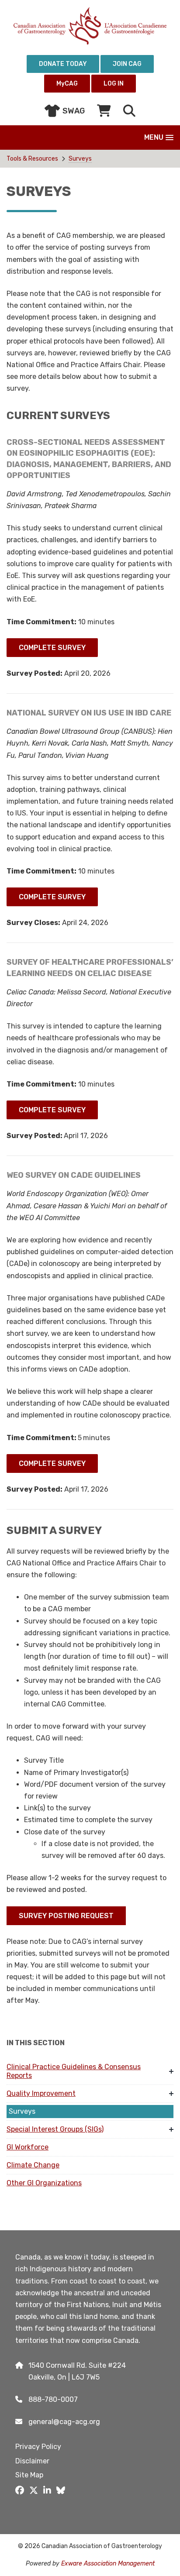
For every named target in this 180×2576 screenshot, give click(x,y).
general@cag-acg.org (64, 2422)
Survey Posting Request (66, 1916)
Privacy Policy (38, 2447)
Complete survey (52, 648)
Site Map (29, 2475)
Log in (114, 84)
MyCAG (67, 84)
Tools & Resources (32, 159)
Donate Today (63, 64)
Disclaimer (32, 2461)
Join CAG (127, 64)
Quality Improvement (41, 2093)
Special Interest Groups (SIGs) (55, 2129)
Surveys (80, 159)
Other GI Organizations (44, 2183)
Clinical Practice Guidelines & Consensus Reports (74, 2071)
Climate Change (33, 2165)
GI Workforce (28, 2147)
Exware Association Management (108, 2564)
